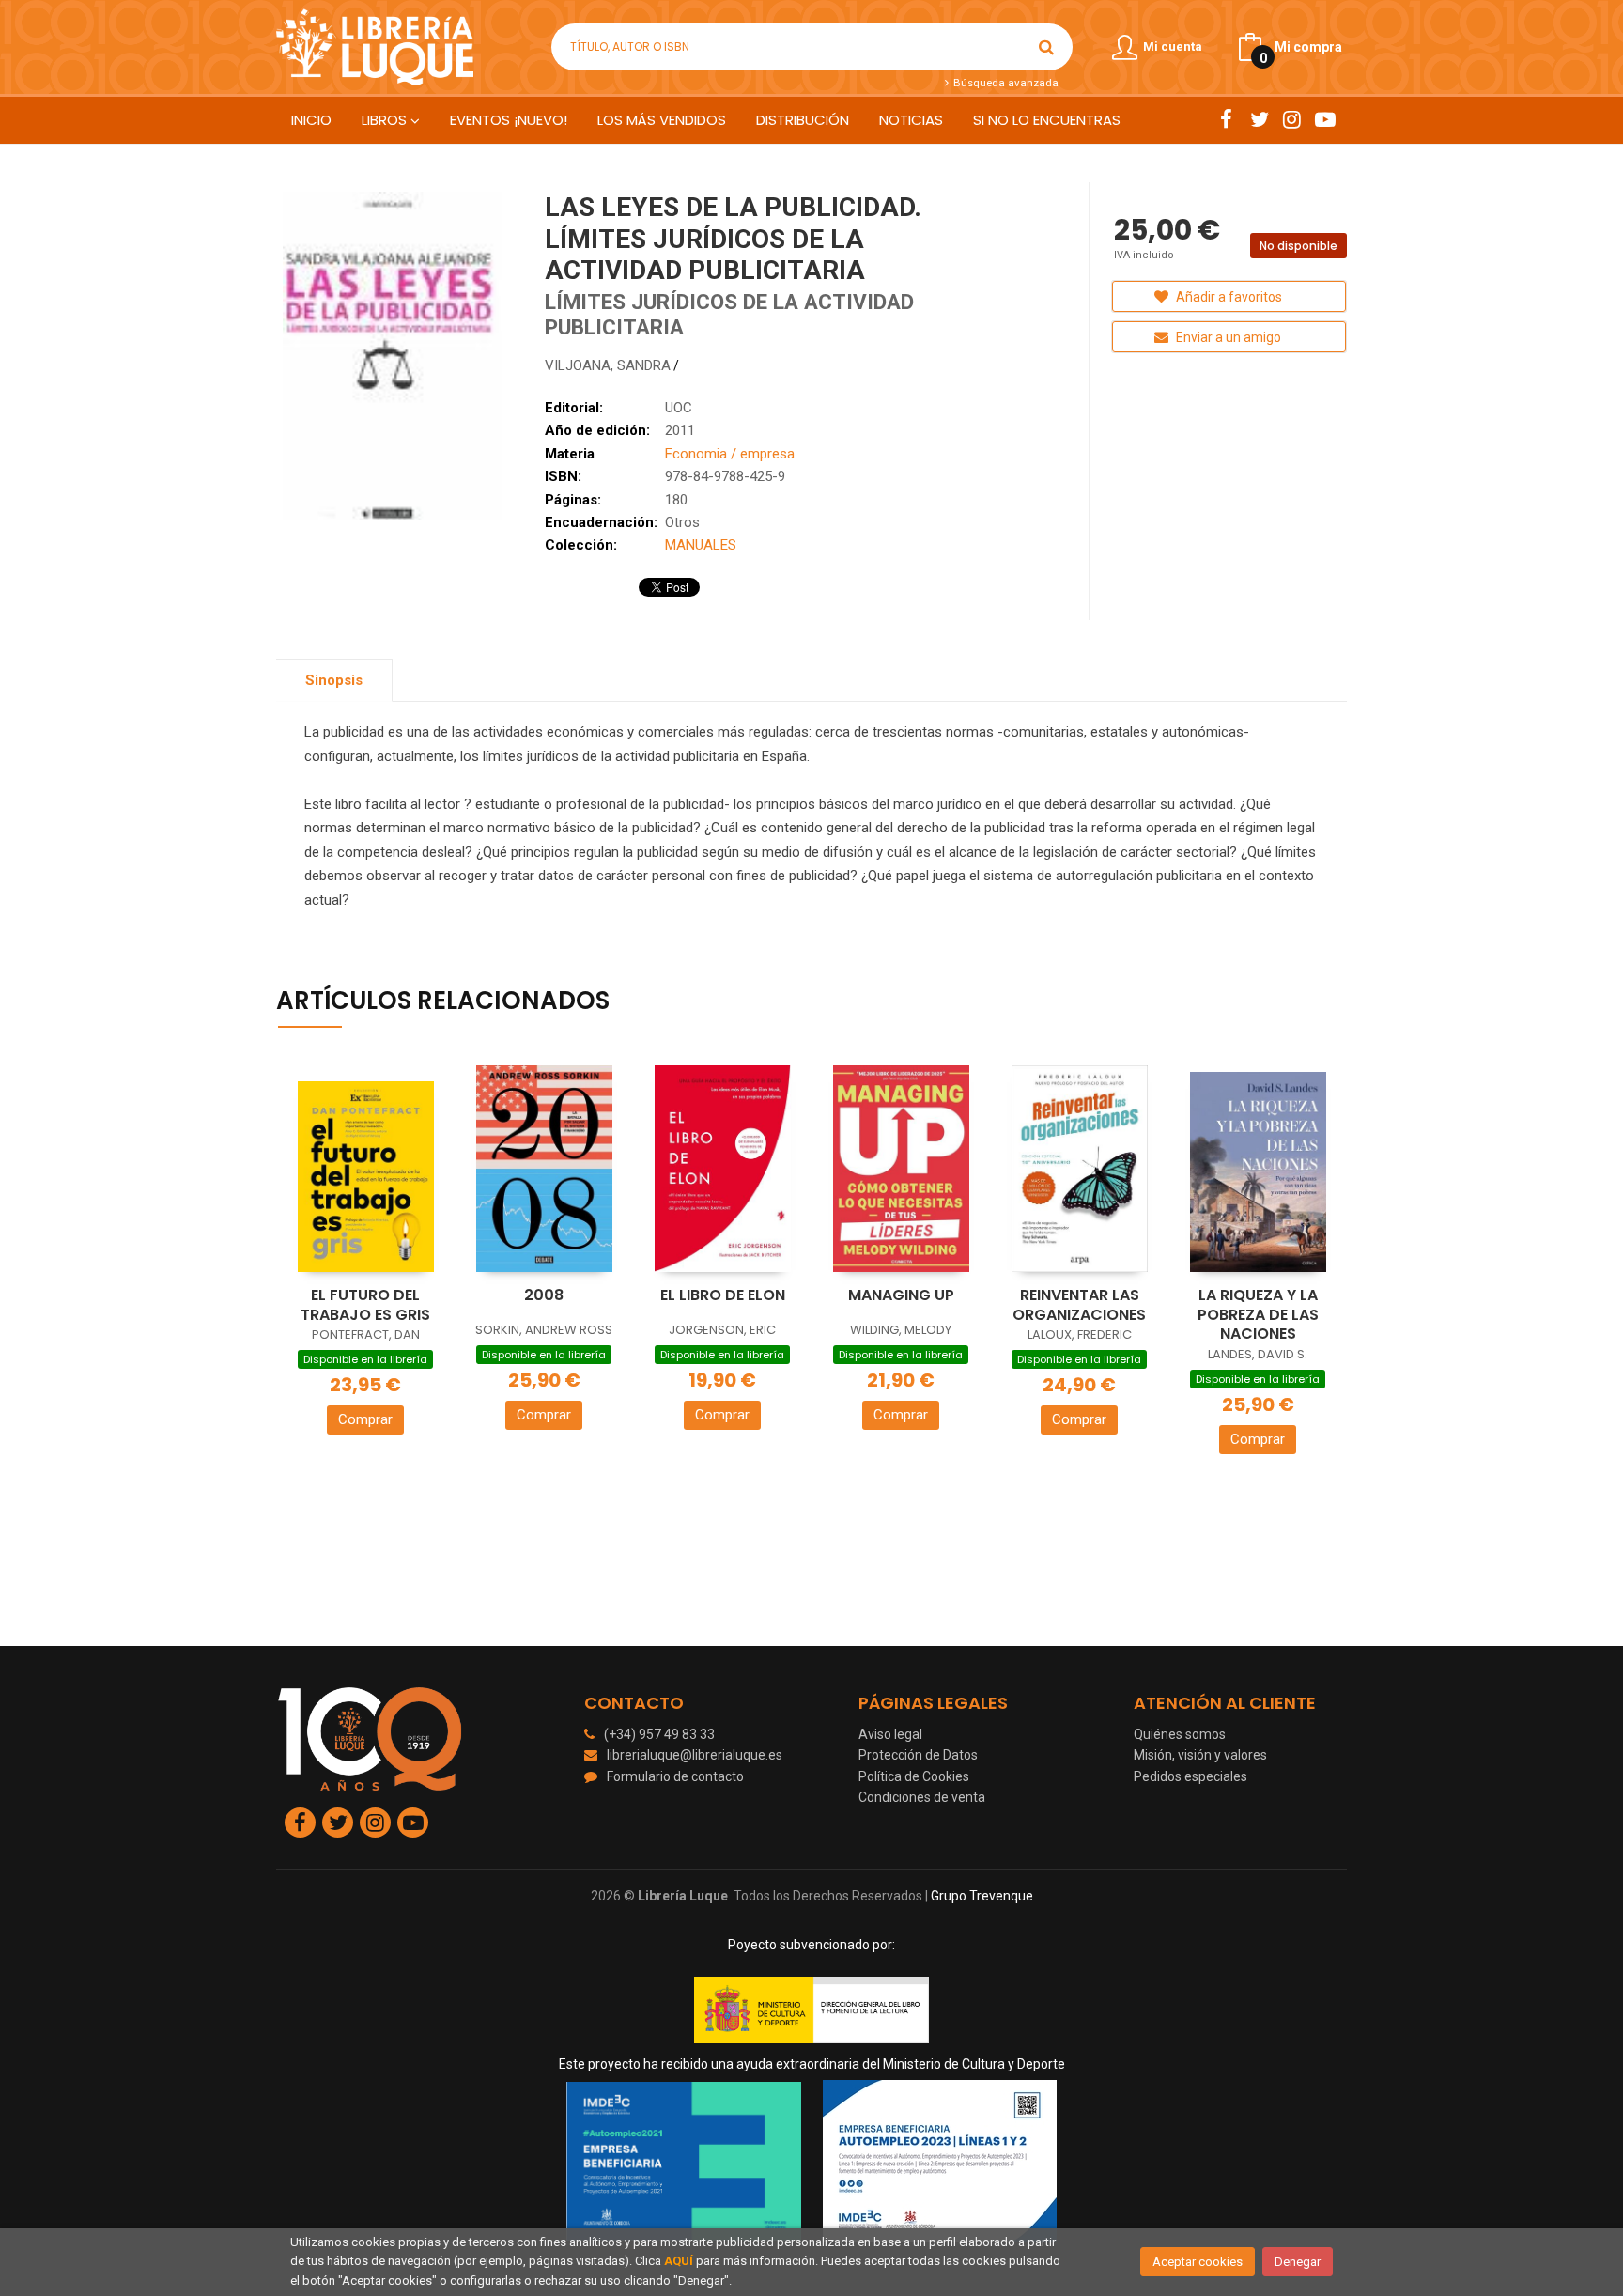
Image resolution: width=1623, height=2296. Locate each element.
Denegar (1298, 2262)
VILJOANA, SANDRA (608, 365)
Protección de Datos (918, 1755)
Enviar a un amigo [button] (1227, 337)
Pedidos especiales (1190, 1776)
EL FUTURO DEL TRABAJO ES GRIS (365, 1305)
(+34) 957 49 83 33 (659, 1734)
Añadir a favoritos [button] (1228, 297)
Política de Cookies (914, 1776)
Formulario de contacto (675, 1776)
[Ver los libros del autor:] (684, 365)
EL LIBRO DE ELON (723, 1295)
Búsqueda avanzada (1004, 83)
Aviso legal (890, 1734)
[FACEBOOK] (1226, 119)
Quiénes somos (1180, 1734)
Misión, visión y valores (1200, 1755)
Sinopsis (334, 680)
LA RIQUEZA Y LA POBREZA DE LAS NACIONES (1258, 1314)
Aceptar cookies (1198, 2262)
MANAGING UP (901, 1295)
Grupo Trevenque (982, 1896)
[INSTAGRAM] (1292, 119)
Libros (386, 120)
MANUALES (701, 545)
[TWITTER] (1259, 119)
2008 (544, 1295)
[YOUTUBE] (1325, 119)
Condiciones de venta (922, 1797)
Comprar (365, 1419)
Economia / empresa (730, 454)
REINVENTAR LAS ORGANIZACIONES (1079, 1305)
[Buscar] (1046, 47)
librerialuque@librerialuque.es (695, 1755)
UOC (679, 408)
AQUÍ (679, 2261)
